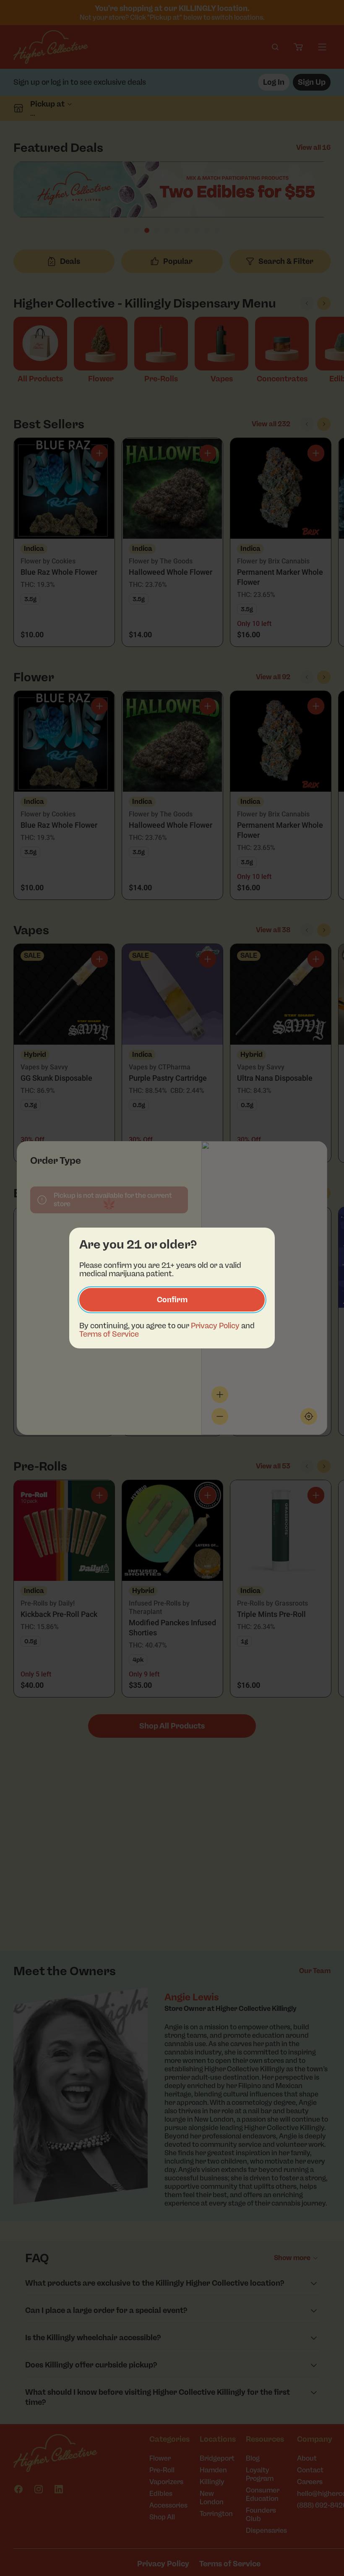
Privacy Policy (215, 1326)
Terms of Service (109, 1334)
